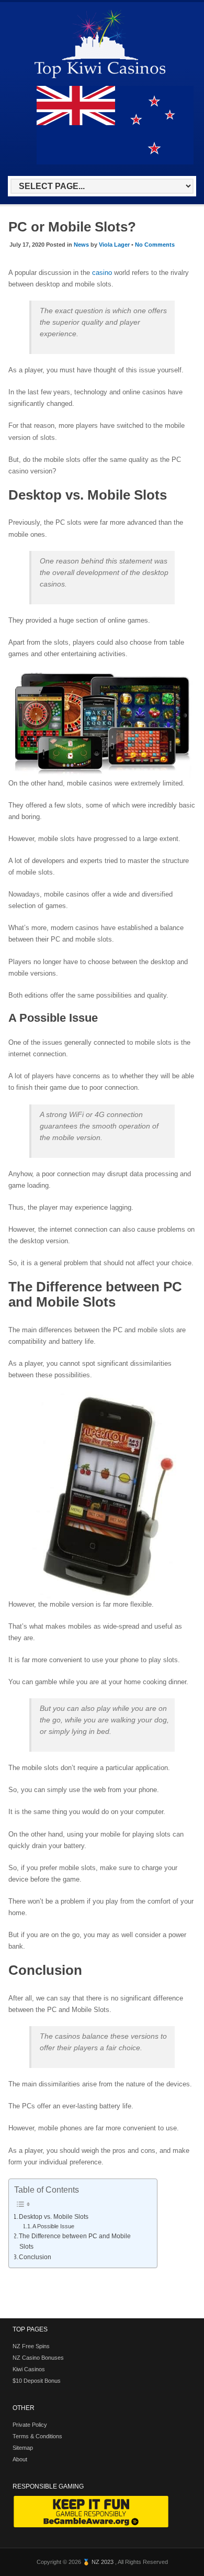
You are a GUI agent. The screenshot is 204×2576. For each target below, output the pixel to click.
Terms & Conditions (37, 2436)
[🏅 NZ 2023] (100, 78)
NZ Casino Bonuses (38, 2358)
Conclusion (35, 2257)
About (20, 2459)
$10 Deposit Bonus (37, 2381)
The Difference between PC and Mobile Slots (75, 2241)
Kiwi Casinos (29, 2369)
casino (102, 273)
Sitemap (23, 2448)
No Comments (155, 245)
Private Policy (30, 2425)
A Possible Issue (53, 2226)
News (81, 245)
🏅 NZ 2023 (99, 2562)
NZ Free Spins (31, 2346)
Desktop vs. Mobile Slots (54, 2217)
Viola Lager (114, 245)
